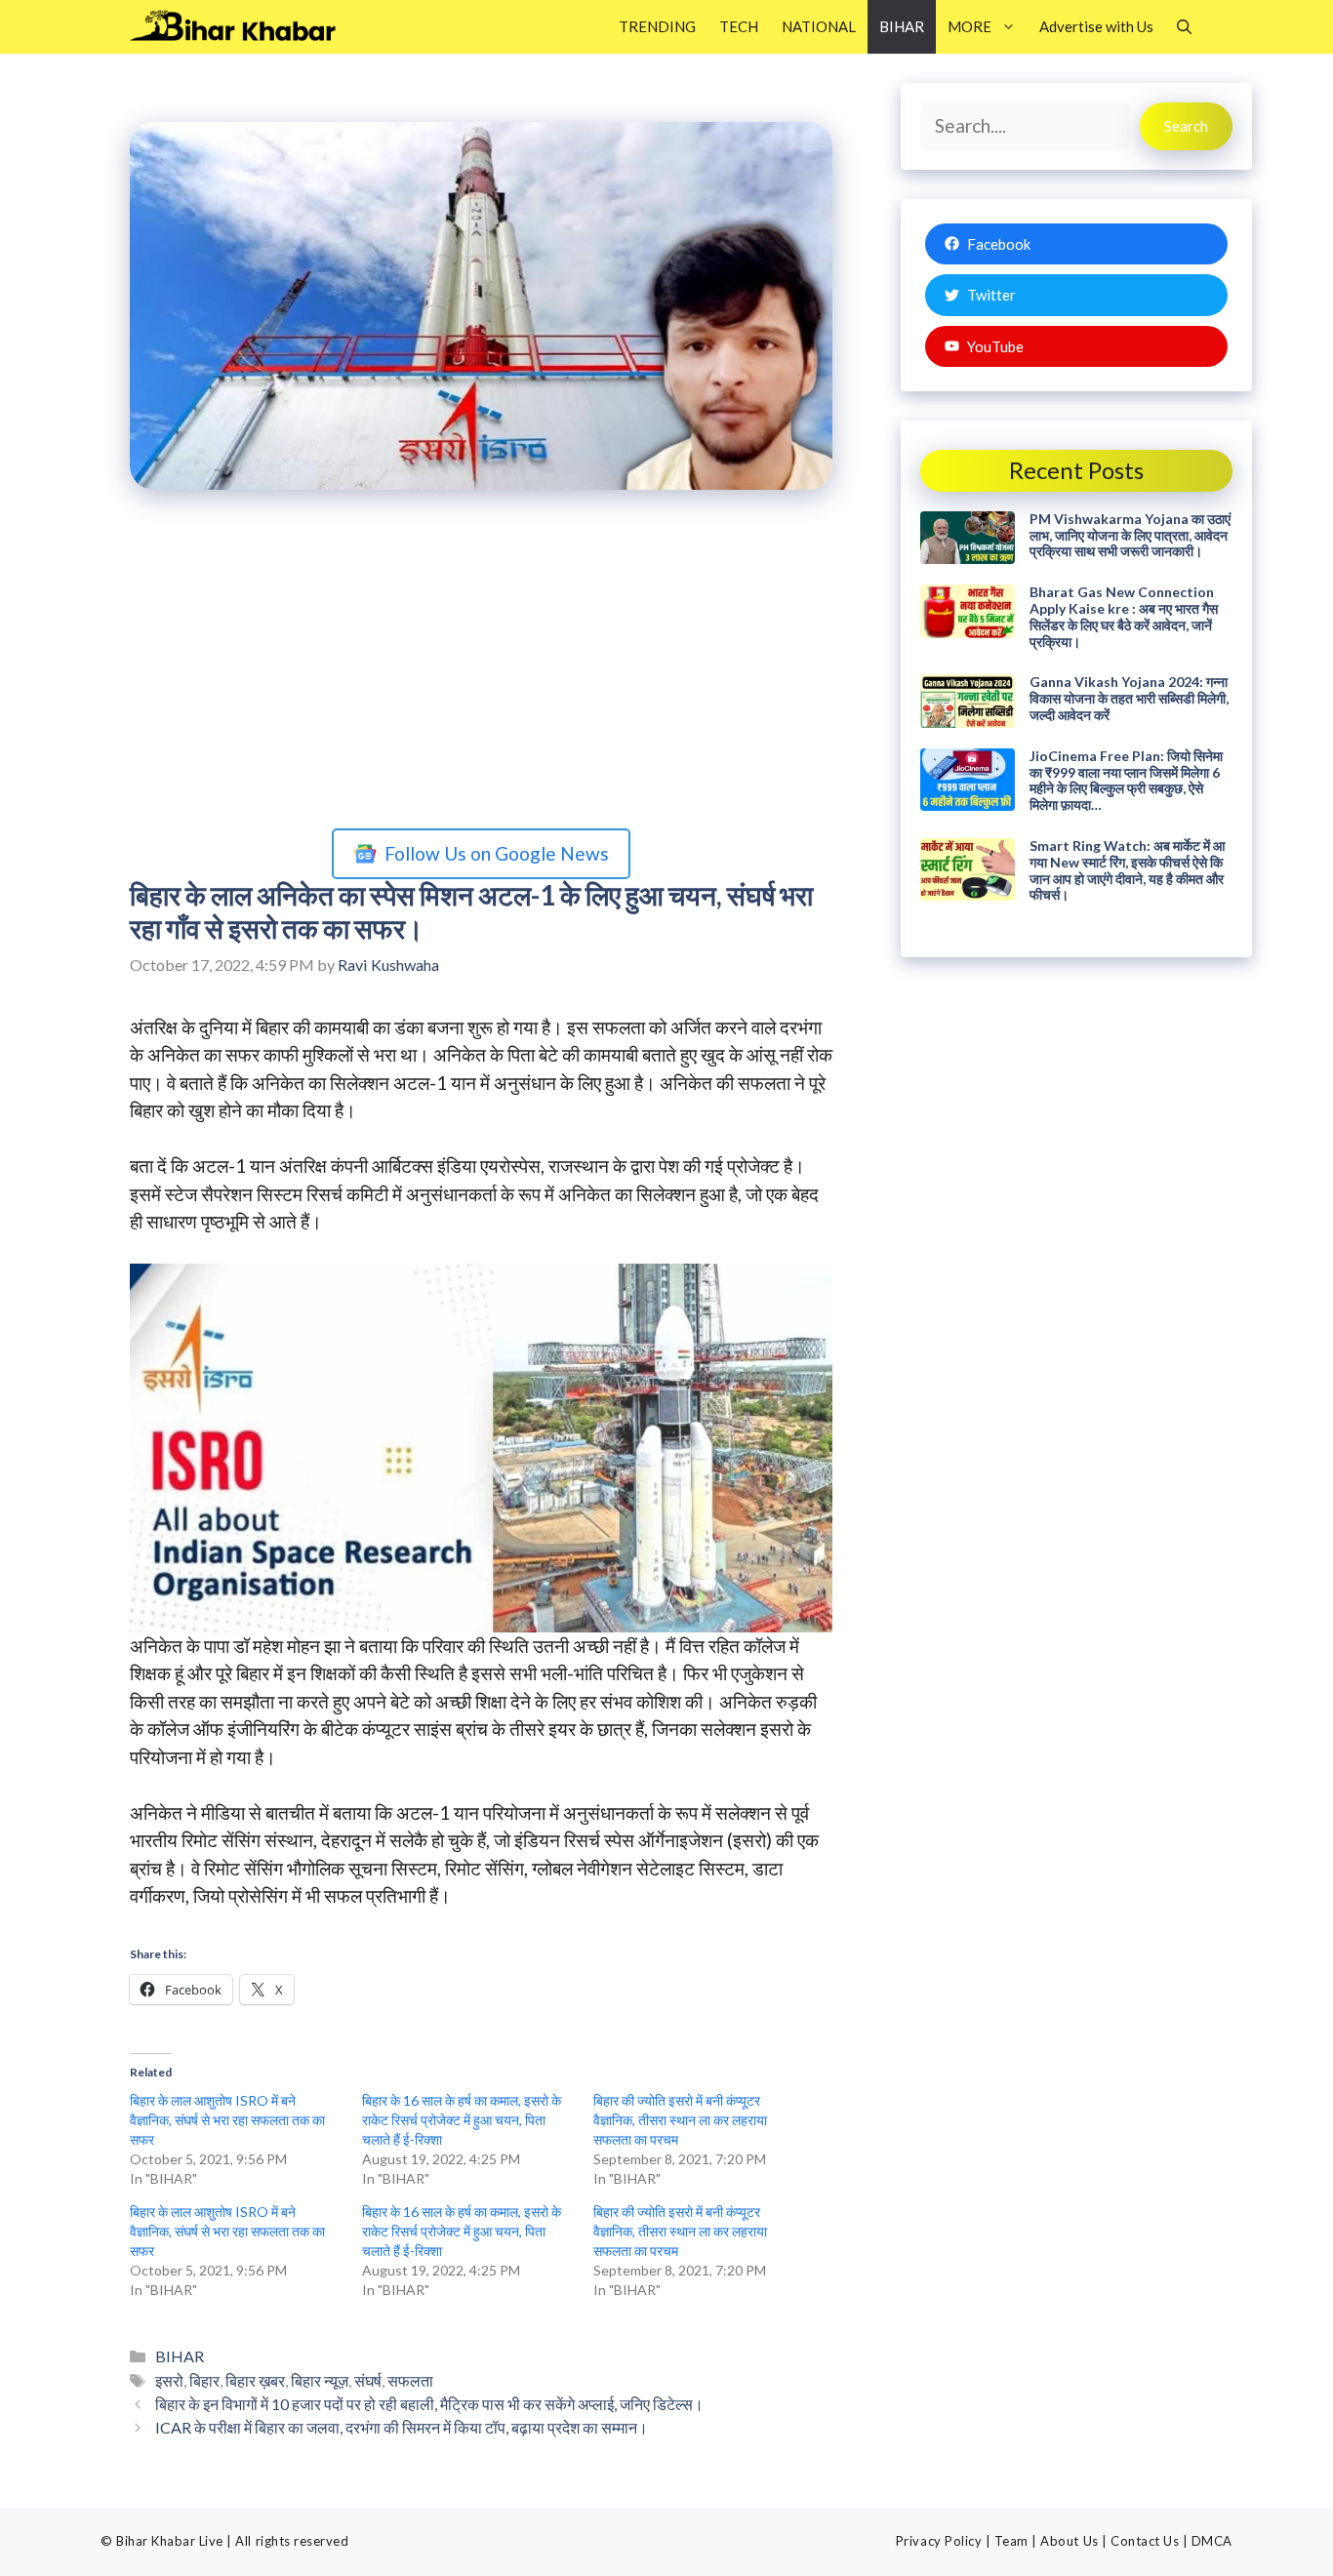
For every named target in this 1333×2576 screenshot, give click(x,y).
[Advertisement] (481, 664)
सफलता (410, 2380)
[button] (1184, 27)
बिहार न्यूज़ (320, 2380)
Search (1186, 126)
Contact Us (1145, 2541)
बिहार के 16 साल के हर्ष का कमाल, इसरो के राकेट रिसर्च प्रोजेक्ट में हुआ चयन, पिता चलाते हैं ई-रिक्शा (462, 2120)
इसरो (169, 2380)
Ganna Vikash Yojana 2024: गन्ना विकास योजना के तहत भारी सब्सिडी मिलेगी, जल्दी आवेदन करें (1129, 698)
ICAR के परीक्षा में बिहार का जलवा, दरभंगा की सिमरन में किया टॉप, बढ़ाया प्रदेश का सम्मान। (402, 2427)
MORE (969, 26)
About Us (1069, 2541)
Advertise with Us (1096, 26)
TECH (739, 26)
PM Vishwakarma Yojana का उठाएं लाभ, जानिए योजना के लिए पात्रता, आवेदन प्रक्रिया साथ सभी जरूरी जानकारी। (1130, 535)
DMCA (1212, 2541)
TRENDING (657, 26)
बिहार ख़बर (255, 2380)
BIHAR (902, 26)
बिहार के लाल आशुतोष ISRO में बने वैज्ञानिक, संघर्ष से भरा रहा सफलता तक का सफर (227, 2120)
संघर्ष (368, 2380)
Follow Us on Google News (497, 853)
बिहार (204, 2380)
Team (1011, 2541)
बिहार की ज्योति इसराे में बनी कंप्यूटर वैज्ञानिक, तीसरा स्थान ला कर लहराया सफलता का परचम (680, 2120)
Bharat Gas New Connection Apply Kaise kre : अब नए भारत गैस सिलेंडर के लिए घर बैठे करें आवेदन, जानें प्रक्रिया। (1124, 616)
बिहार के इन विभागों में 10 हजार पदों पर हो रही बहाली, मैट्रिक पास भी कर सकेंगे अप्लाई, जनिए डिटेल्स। (429, 2404)
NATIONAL (819, 26)
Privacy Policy (939, 2541)
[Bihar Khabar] (243, 27)
